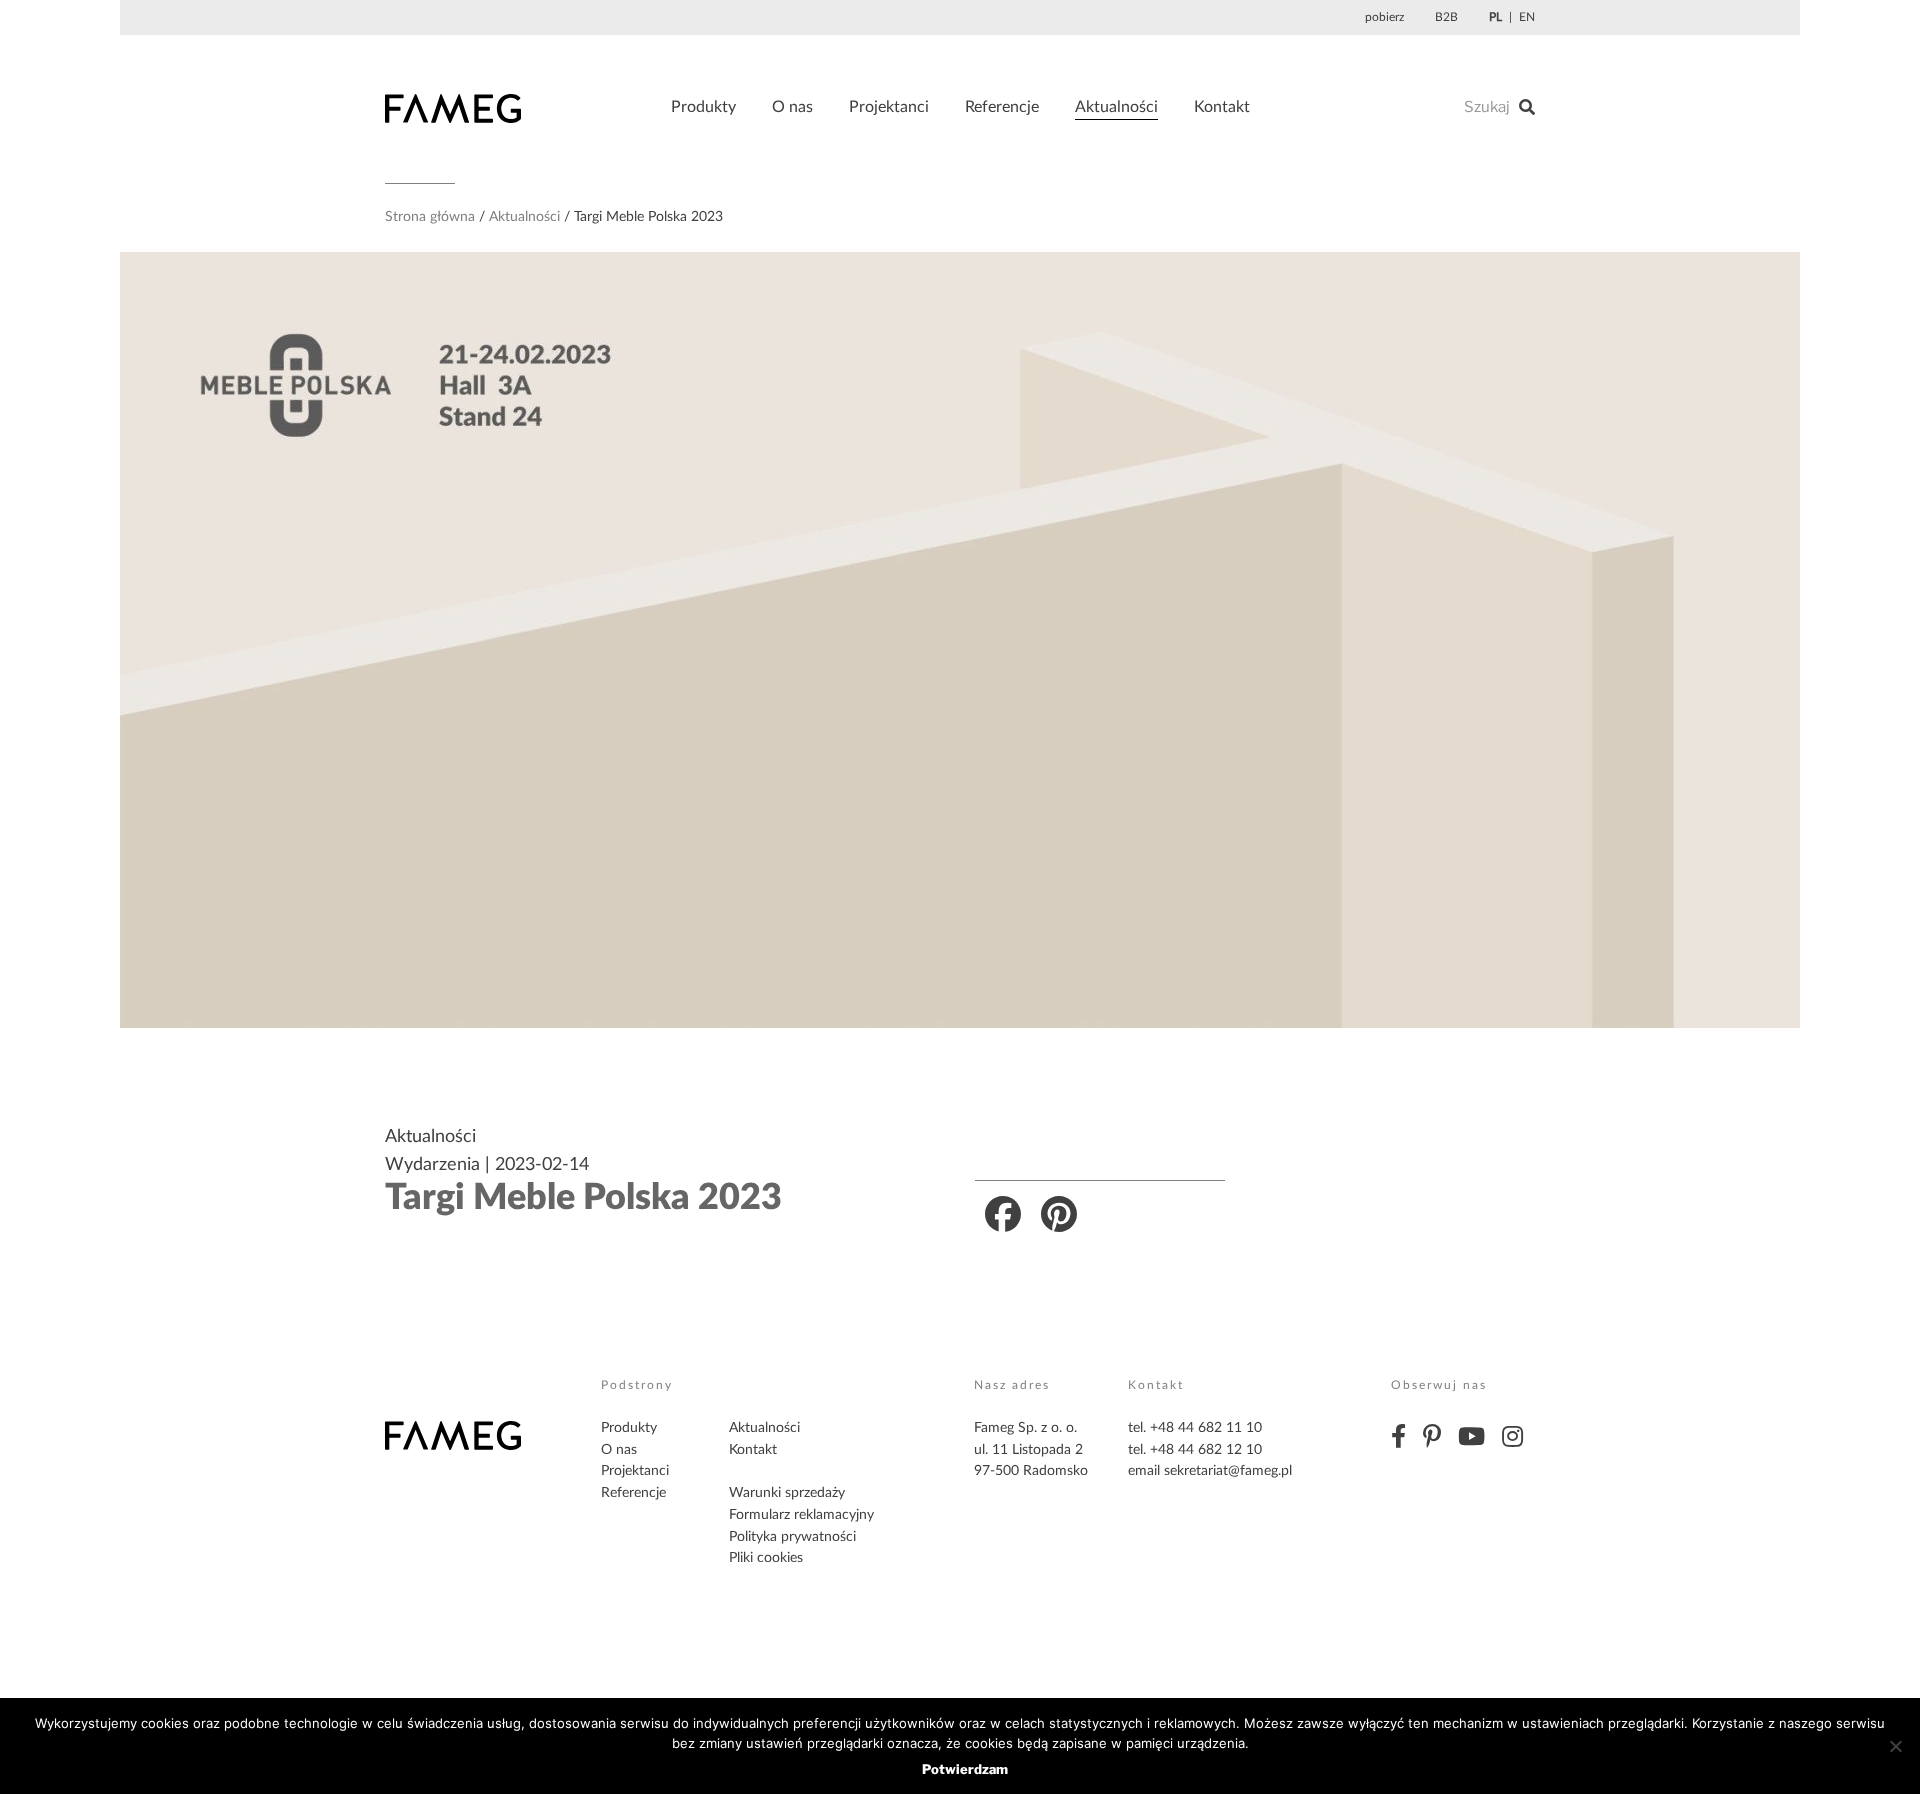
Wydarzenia (432, 1165)
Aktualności (1116, 107)
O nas (792, 107)
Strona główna (430, 217)
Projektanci (889, 107)
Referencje (1002, 107)
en (1527, 17)
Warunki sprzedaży (787, 1493)
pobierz (1384, 17)
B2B (1446, 17)
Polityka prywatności (792, 1537)
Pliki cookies (766, 1558)
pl (1495, 17)
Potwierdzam (965, 1769)
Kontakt (1222, 107)
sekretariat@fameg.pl (1228, 1471)
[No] (1895, 1746)
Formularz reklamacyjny (801, 1515)
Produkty (703, 107)
